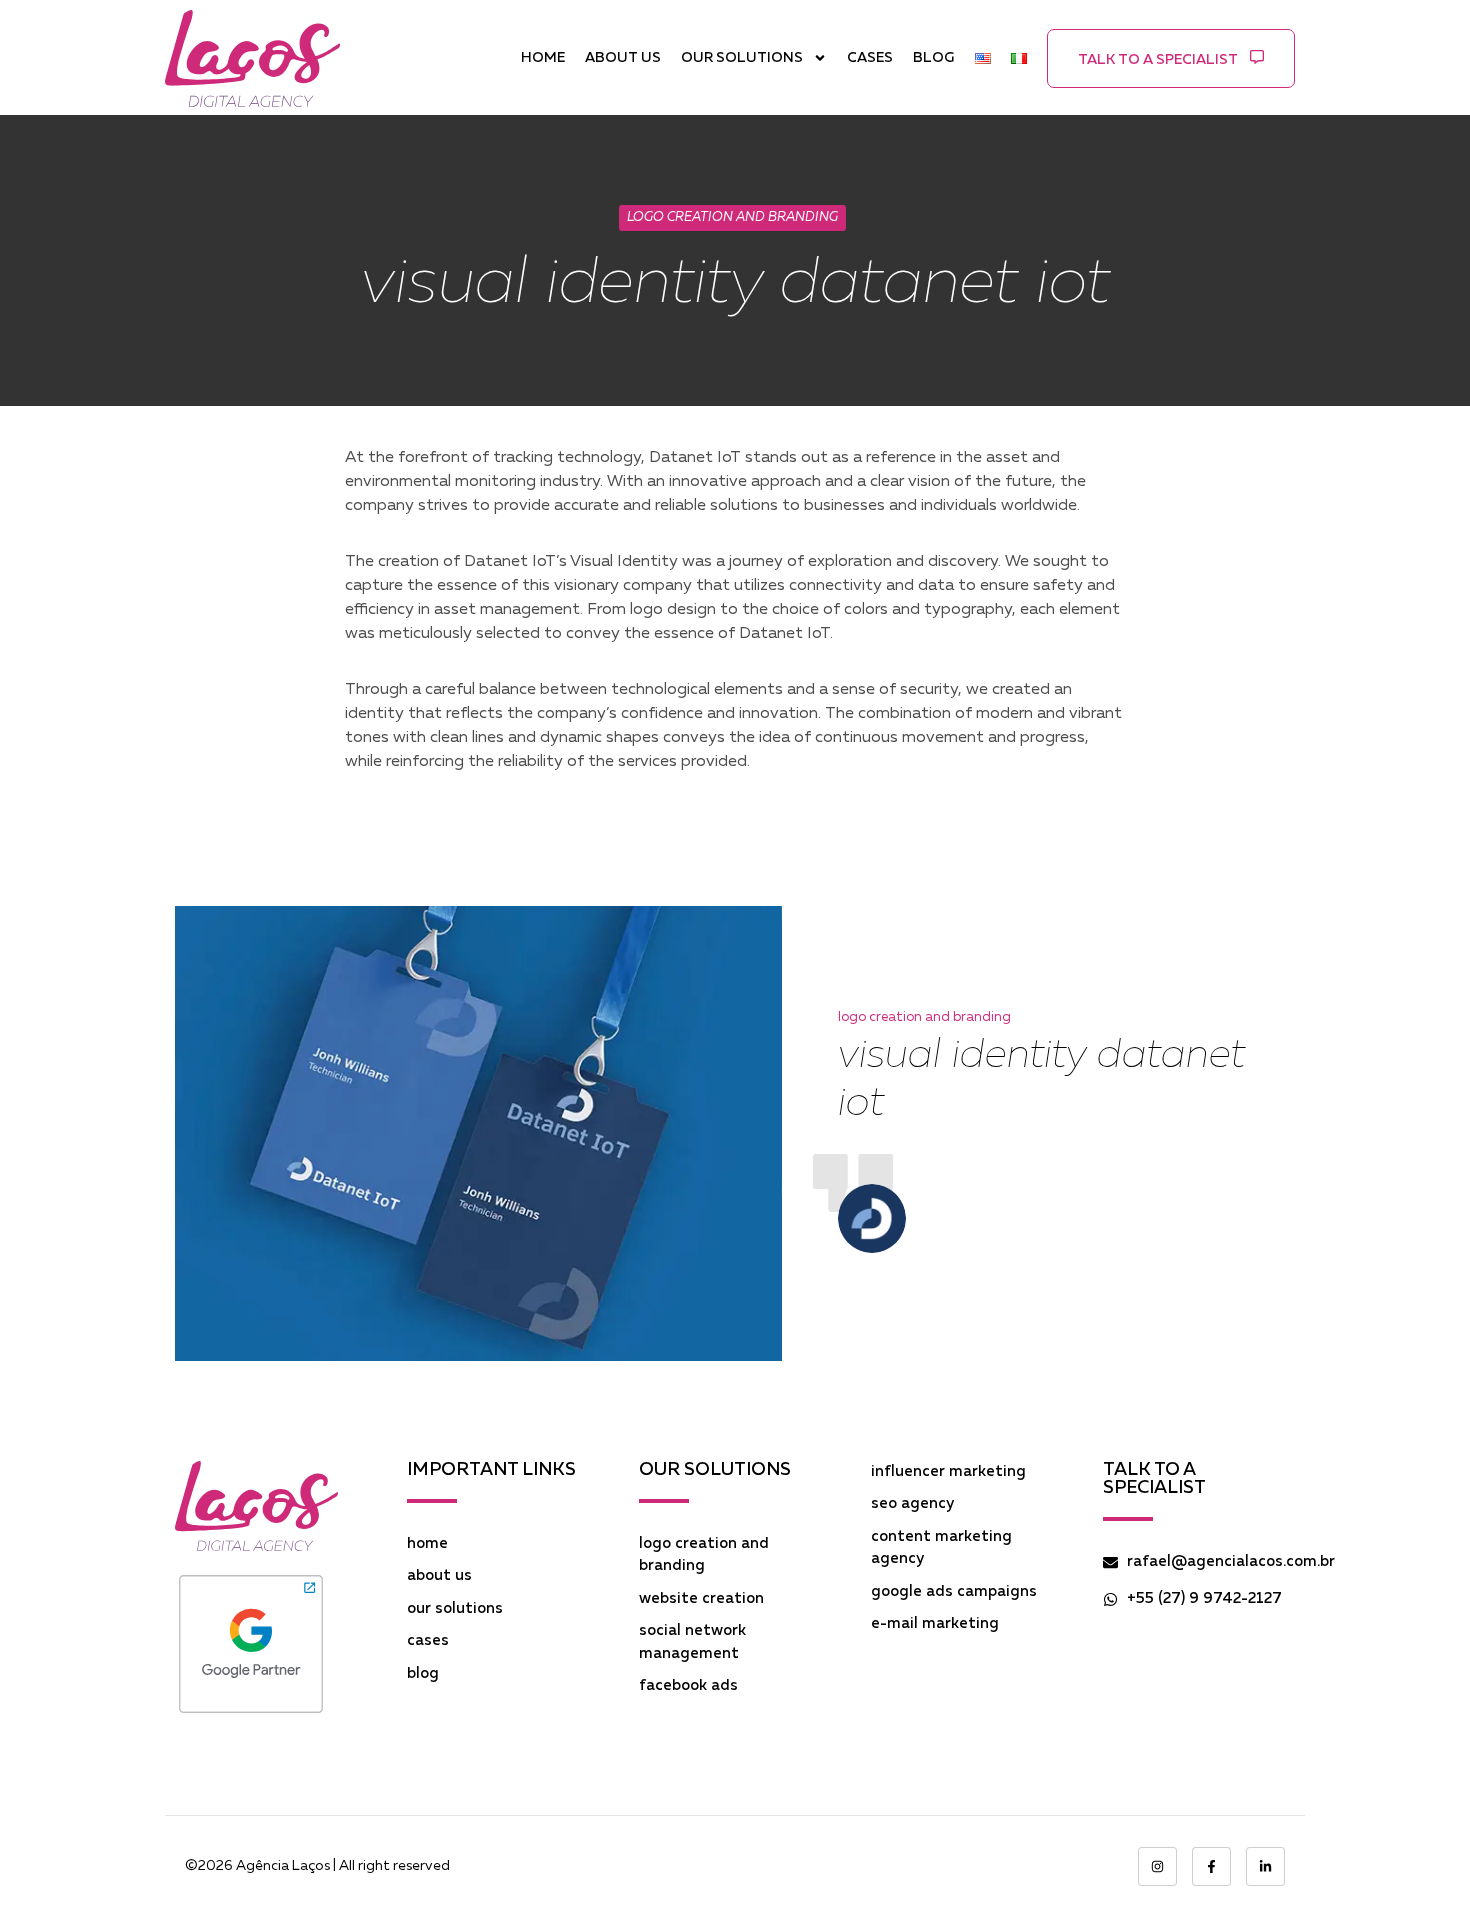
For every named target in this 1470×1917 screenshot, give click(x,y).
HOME (543, 58)
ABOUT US (623, 58)
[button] (1171, 58)
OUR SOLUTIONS (742, 58)
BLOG (934, 58)
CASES (870, 58)
